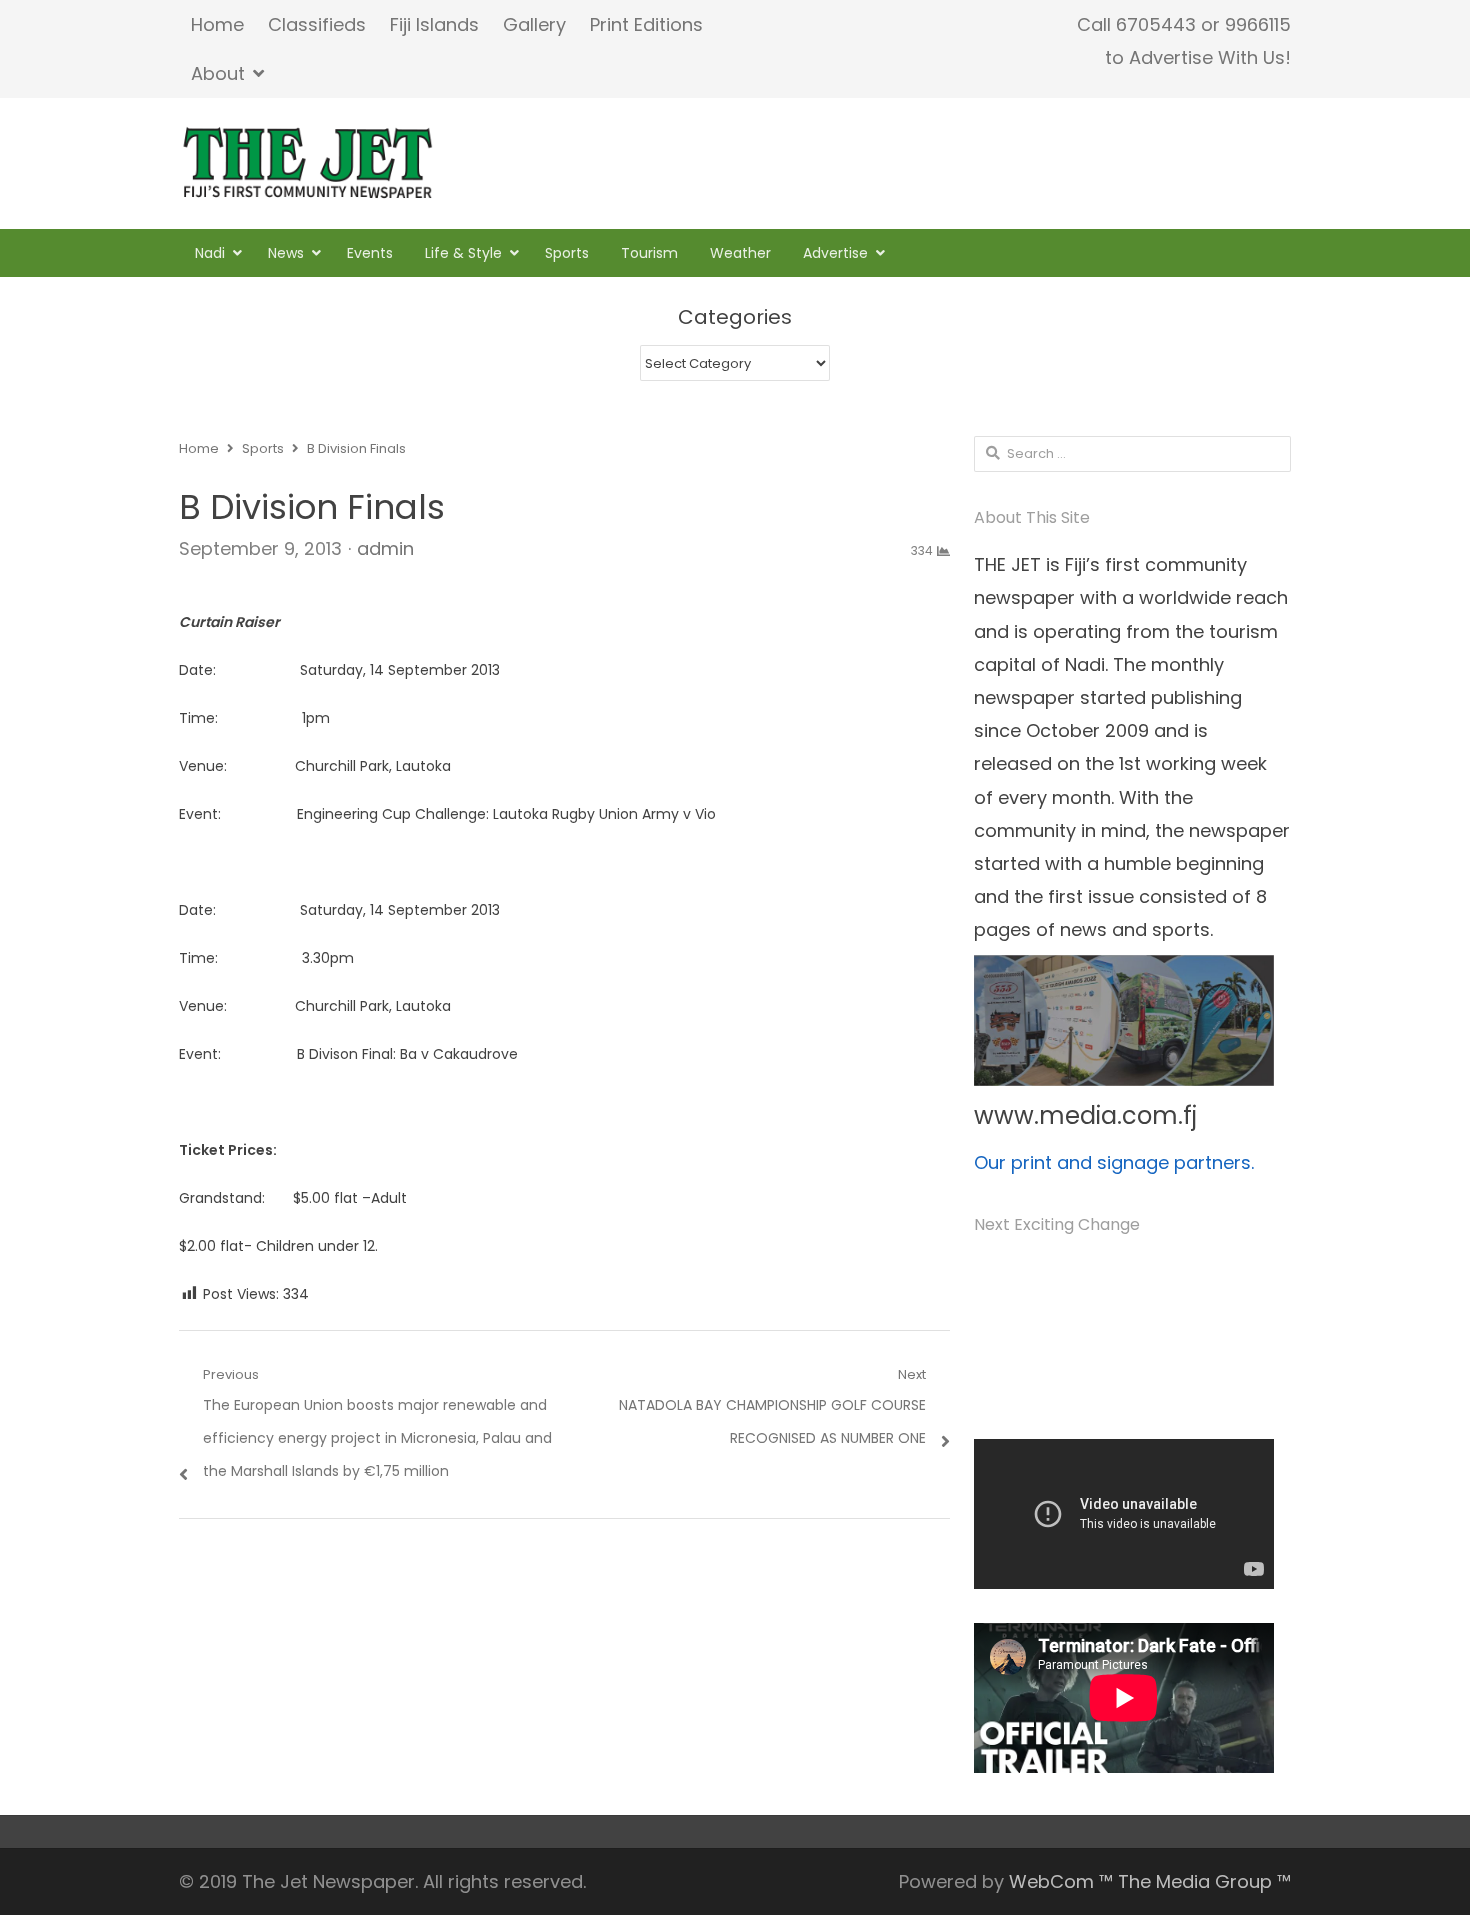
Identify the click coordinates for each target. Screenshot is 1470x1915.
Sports (567, 253)
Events (370, 253)
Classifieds (317, 24)
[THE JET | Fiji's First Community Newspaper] (309, 163)
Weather (740, 253)
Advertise (835, 253)
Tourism (649, 253)
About (218, 73)
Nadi (210, 253)
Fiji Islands (434, 24)
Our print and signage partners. (1114, 1162)
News (286, 253)
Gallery (534, 24)
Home (217, 24)
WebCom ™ (1061, 1881)
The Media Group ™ (1204, 1881)
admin (385, 548)
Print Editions (646, 24)
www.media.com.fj (1085, 1115)
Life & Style (463, 253)
